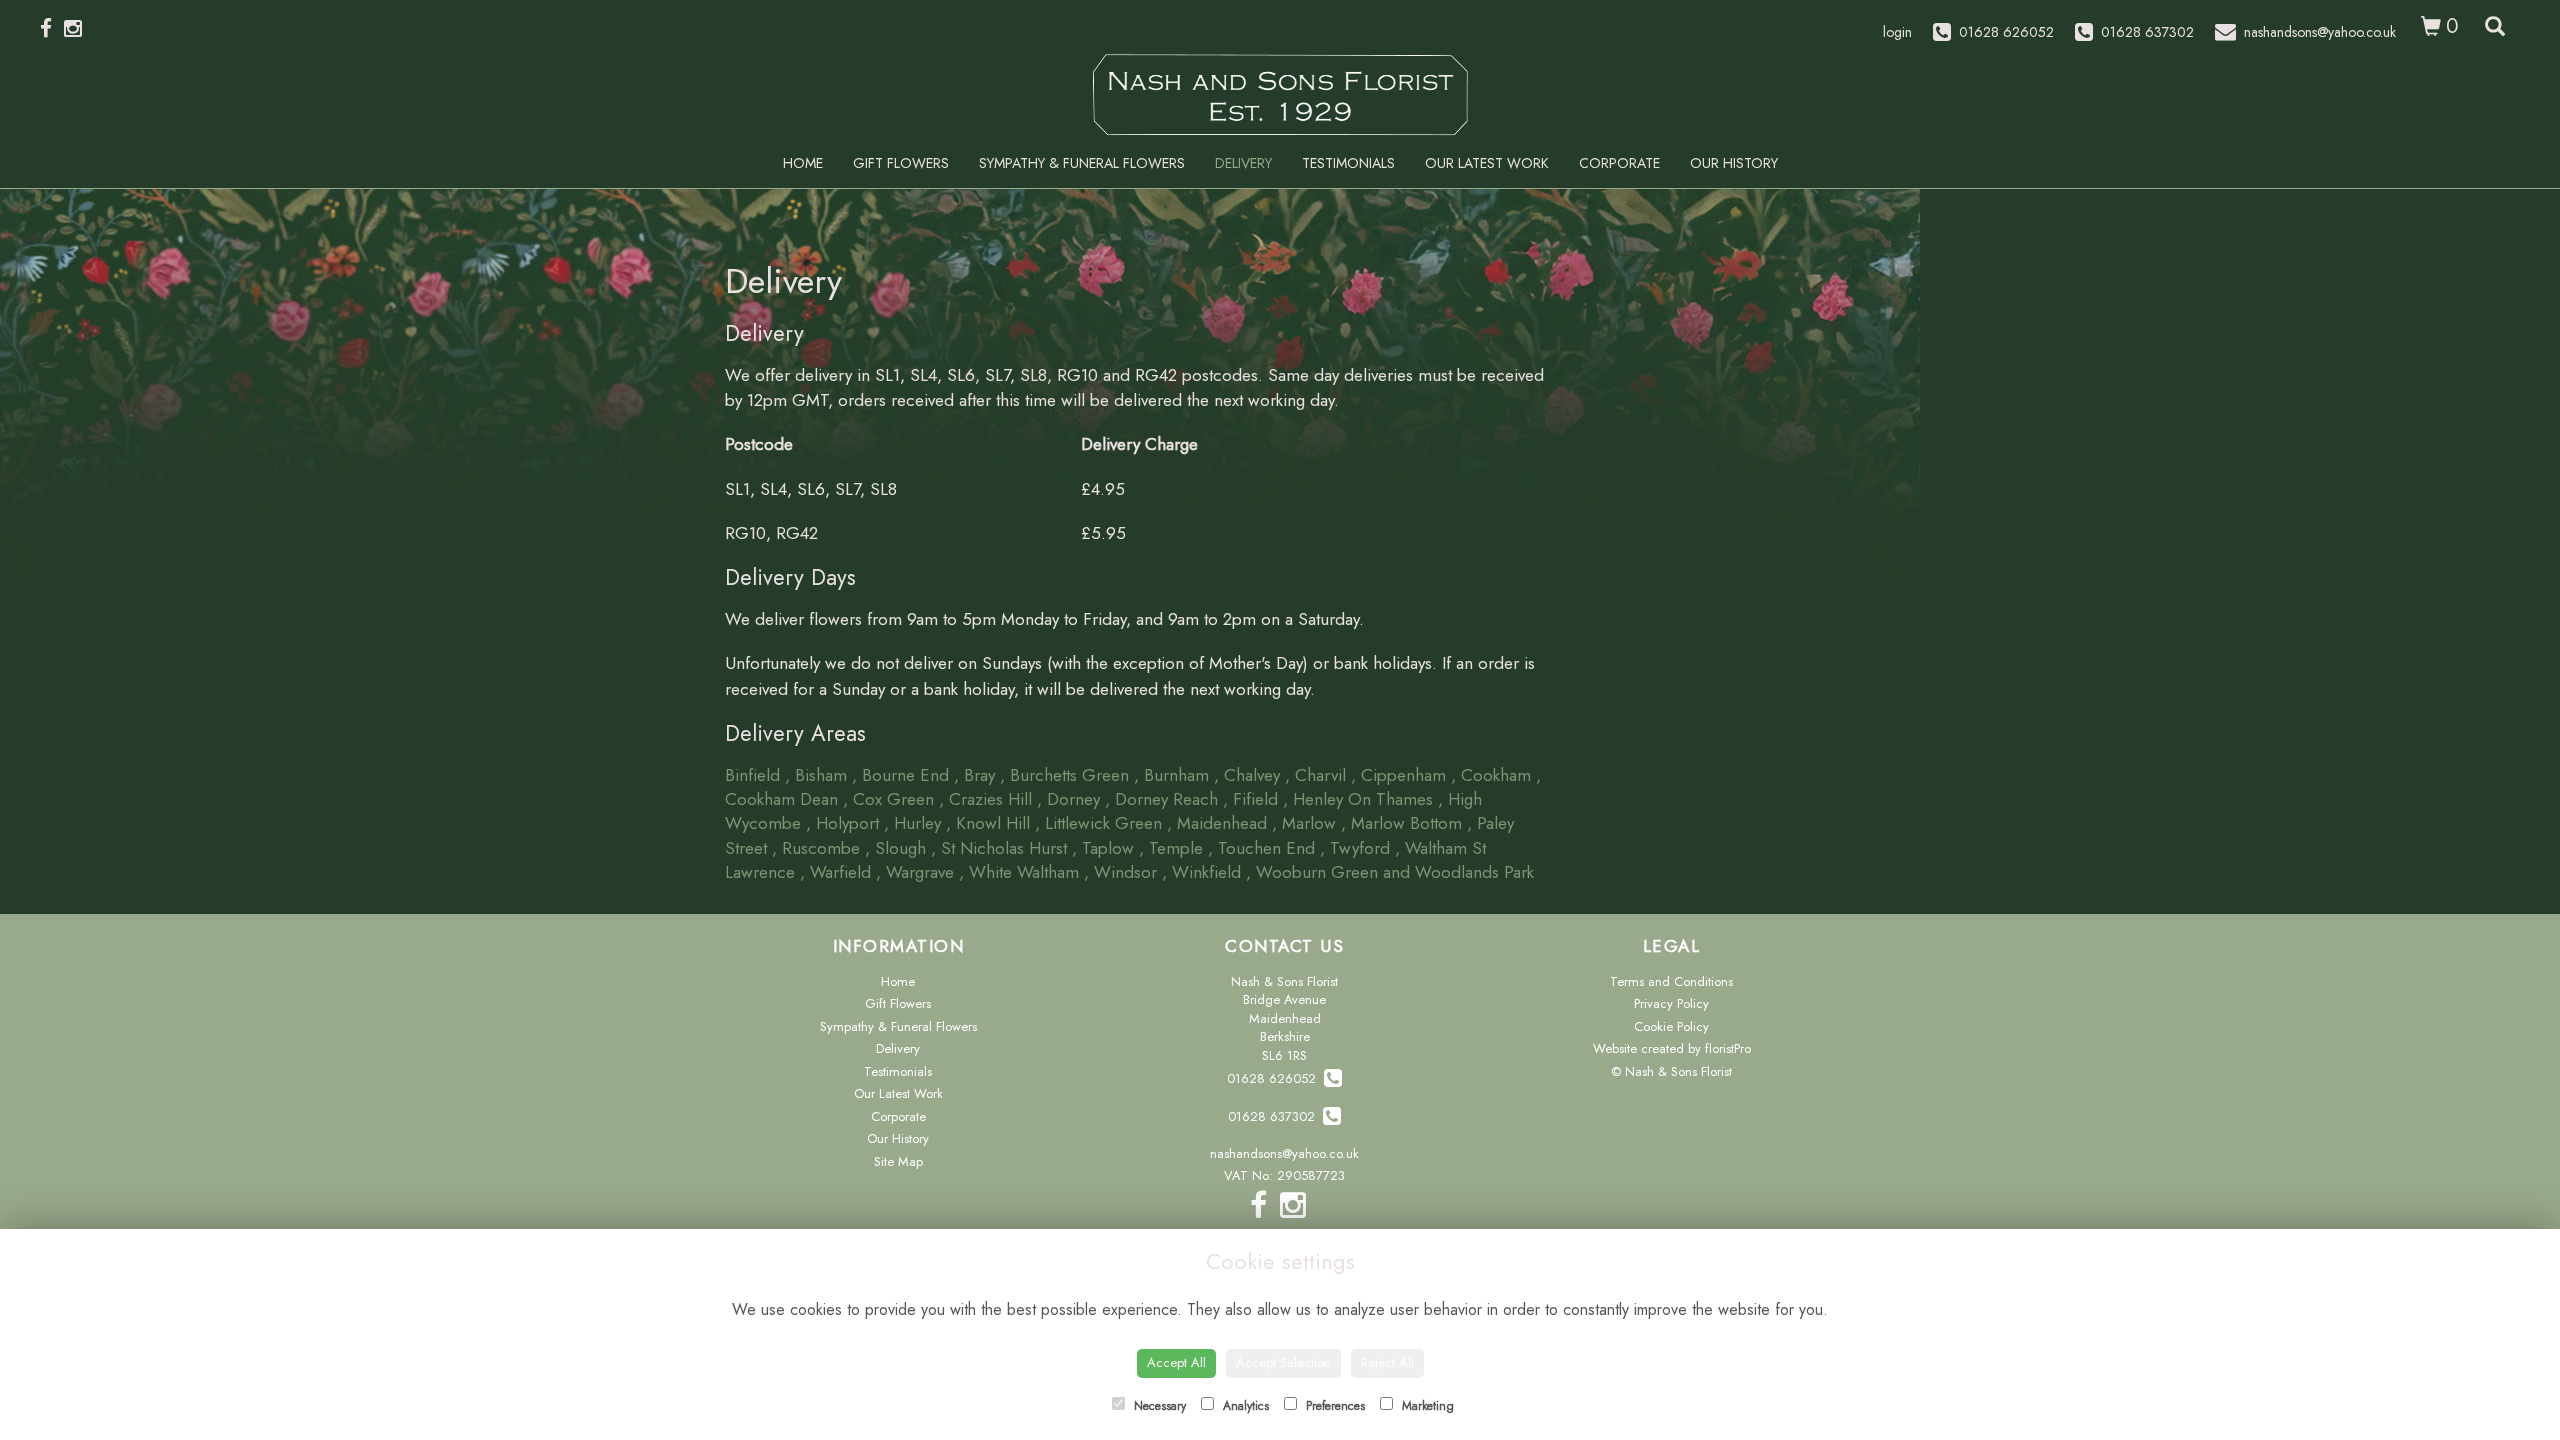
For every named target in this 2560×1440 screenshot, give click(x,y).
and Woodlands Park (1458, 872)
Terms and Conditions (1671, 981)
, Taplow (1103, 848)
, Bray (974, 775)
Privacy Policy (1671, 1003)
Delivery (1243, 163)
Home (803, 163)
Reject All (1387, 1362)
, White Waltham (1019, 872)
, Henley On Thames (1358, 799)
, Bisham (816, 775)
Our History (1734, 163)
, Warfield (835, 872)
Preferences (1333, 1406)
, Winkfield (1201, 872)
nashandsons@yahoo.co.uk (1284, 1153)
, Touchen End (1261, 848)
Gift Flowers (901, 163)
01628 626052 (1275, 1078)
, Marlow (1304, 823)
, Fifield (1250, 799)
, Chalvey (1247, 775)
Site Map (898, 1161)
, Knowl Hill (988, 823)
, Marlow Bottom (1401, 823)
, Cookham (1491, 775)
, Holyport (842, 823)
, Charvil (1315, 775)
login (1897, 32)
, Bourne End (900, 775)
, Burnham (1171, 775)
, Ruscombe (816, 848)
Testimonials (1348, 163)
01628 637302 (1275, 1116)
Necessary (1158, 1406)
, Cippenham (1398, 775)
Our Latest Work (1487, 163)
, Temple (1171, 848)
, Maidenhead (1217, 823)
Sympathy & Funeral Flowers (1082, 163)
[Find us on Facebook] (52, 29)
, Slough (895, 848)
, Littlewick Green (1098, 823)
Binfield (752, 775)
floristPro (1728, 1048)
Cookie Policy (1671, 1026)
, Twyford (1355, 848)
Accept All (1176, 1362)
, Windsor (1120, 872)
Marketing (1426, 1406)
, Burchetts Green (1064, 775)
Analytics (1244, 1406)
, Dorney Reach (1161, 799)
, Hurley (912, 823)
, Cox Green (888, 799)
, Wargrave (915, 872)
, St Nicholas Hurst (999, 848)
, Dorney (1068, 799)
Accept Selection (1283, 1362)
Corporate (1619, 163)
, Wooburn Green (1312, 872)
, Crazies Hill (985, 799)
